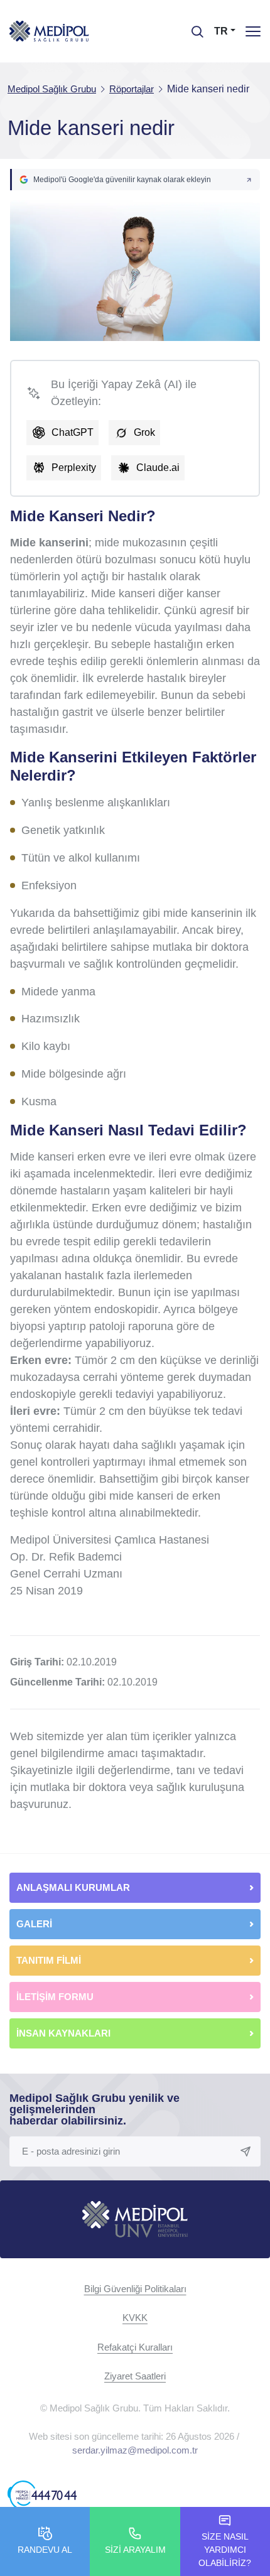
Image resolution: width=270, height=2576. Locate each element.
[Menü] (253, 31)
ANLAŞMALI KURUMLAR (73, 1887)
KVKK (135, 2318)
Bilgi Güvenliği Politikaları (135, 2289)
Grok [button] (144, 432)
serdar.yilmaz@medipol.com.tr (135, 2450)
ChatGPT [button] (73, 432)
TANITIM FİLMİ (49, 1960)
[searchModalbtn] (193, 27)
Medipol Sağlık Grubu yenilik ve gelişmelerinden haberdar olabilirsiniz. (94, 2109)
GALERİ (34, 1924)
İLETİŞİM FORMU (55, 1997)
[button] (135, 180)
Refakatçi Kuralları (135, 2347)
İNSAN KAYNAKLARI (65, 2033)
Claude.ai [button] (158, 468)
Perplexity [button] (74, 468)
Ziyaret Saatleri (135, 2376)
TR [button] (221, 31)
